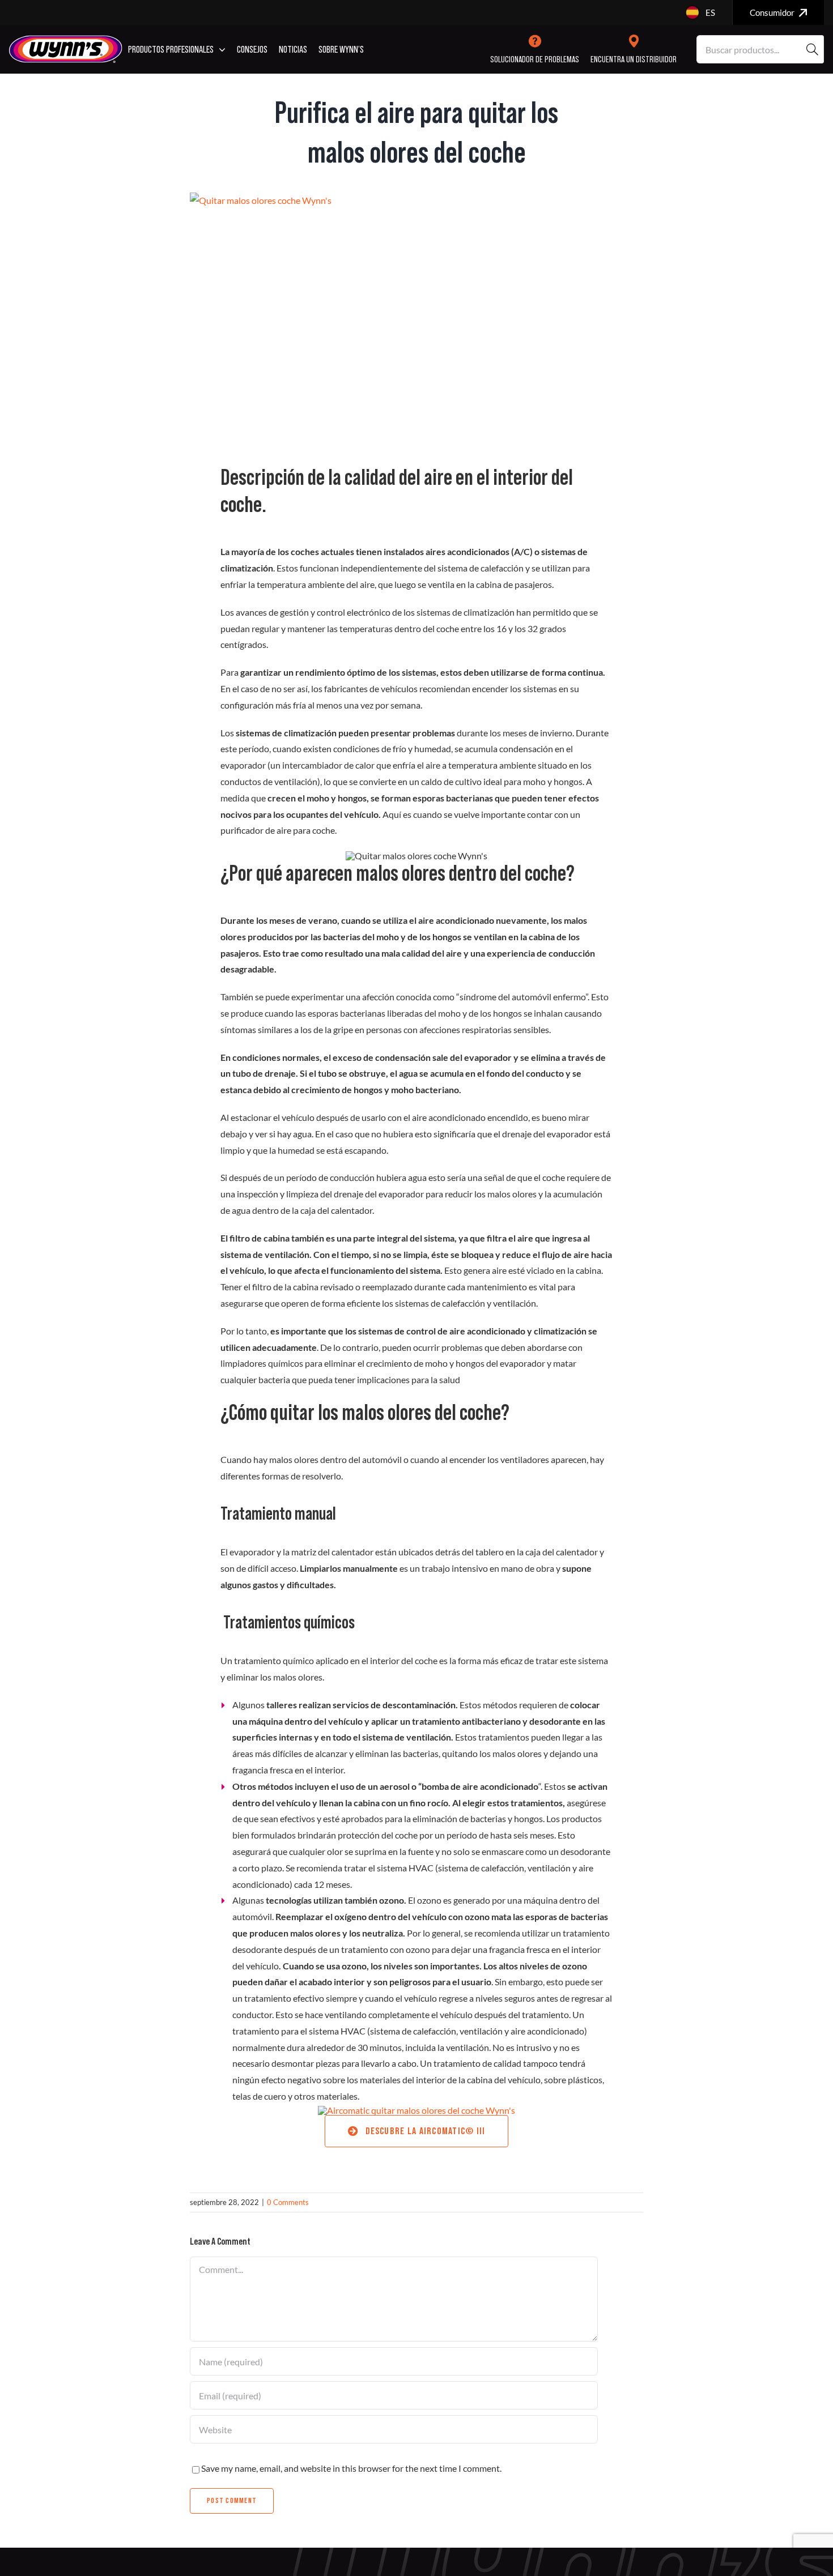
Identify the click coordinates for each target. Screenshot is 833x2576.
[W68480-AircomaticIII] (416, 2110)
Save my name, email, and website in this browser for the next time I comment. (351, 2468)
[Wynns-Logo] (66, 39)
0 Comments (288, 2202)
